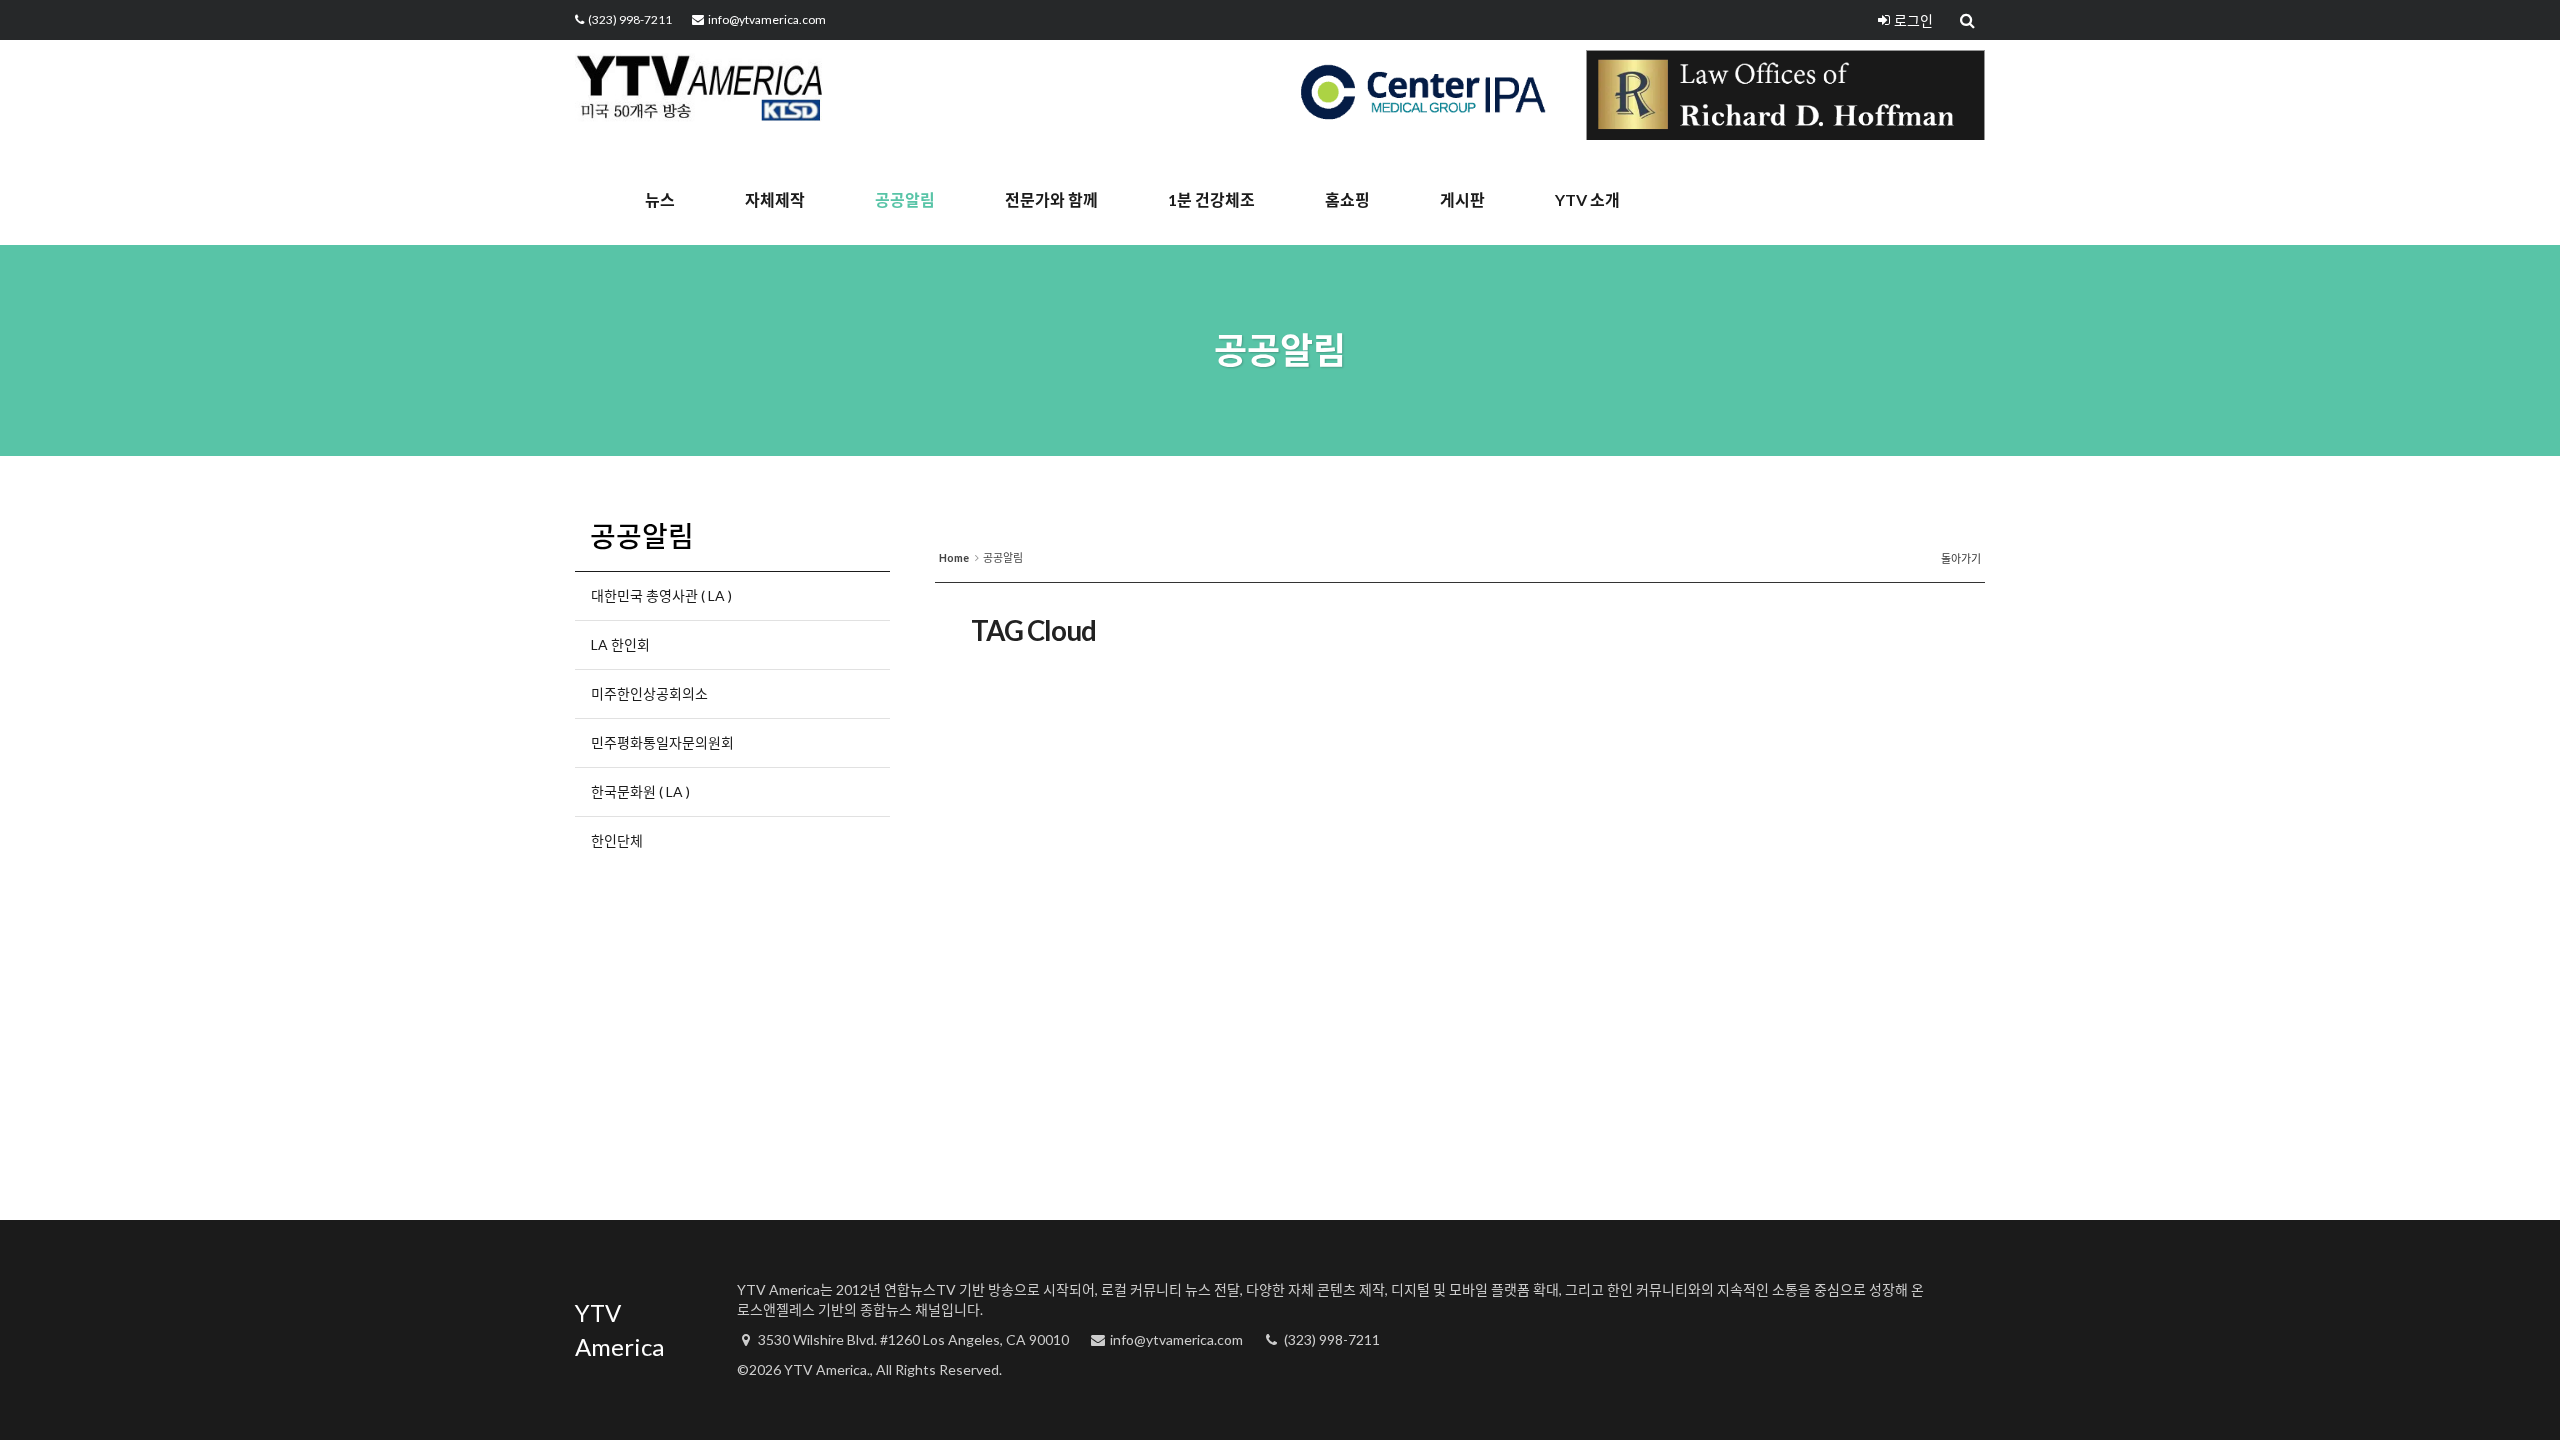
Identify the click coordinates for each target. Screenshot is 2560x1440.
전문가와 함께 (1051, 199)
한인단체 (617, 840)
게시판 (1462, 199)
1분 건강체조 (1211, 199)
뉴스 (660, 199)
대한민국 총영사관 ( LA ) (661, 595)
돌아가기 (1961, 558)
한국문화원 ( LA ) (640, 791)
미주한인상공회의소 (649, 693)
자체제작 (775, 199)
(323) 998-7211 (630, 19)
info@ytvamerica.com (767, 19)
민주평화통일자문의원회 (662, 742)
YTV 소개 (1587, 199)
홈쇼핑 (1347, 199)
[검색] (1969, 20)
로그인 (1913, 20)
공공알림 (905, 199)
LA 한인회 (620, 644)
